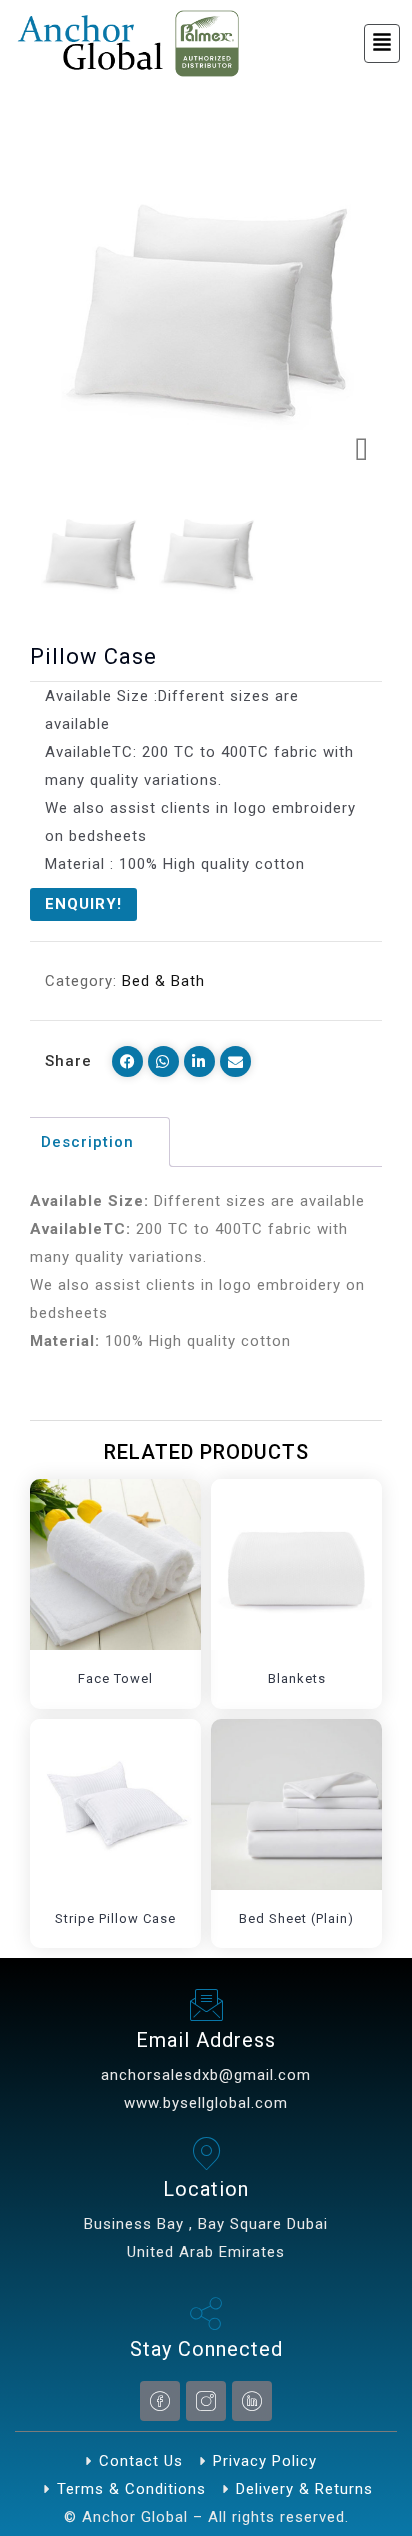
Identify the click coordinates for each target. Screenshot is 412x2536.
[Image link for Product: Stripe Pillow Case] (115, 1804)
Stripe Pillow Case (115, 1918)
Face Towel (115, 1678)
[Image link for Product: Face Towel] (115, 1564)
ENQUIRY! (83, 904)
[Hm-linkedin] (252, 2401)
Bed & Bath (163, 981)
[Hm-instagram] (206, 2401)
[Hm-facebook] (160, 2401)
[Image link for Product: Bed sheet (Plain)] (296, 1804)
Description (87, 1142)
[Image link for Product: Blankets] (296, 1564)
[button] (382, 43)
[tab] (97, 1142)
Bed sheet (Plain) (296, 1918)
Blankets (297, 1678)
